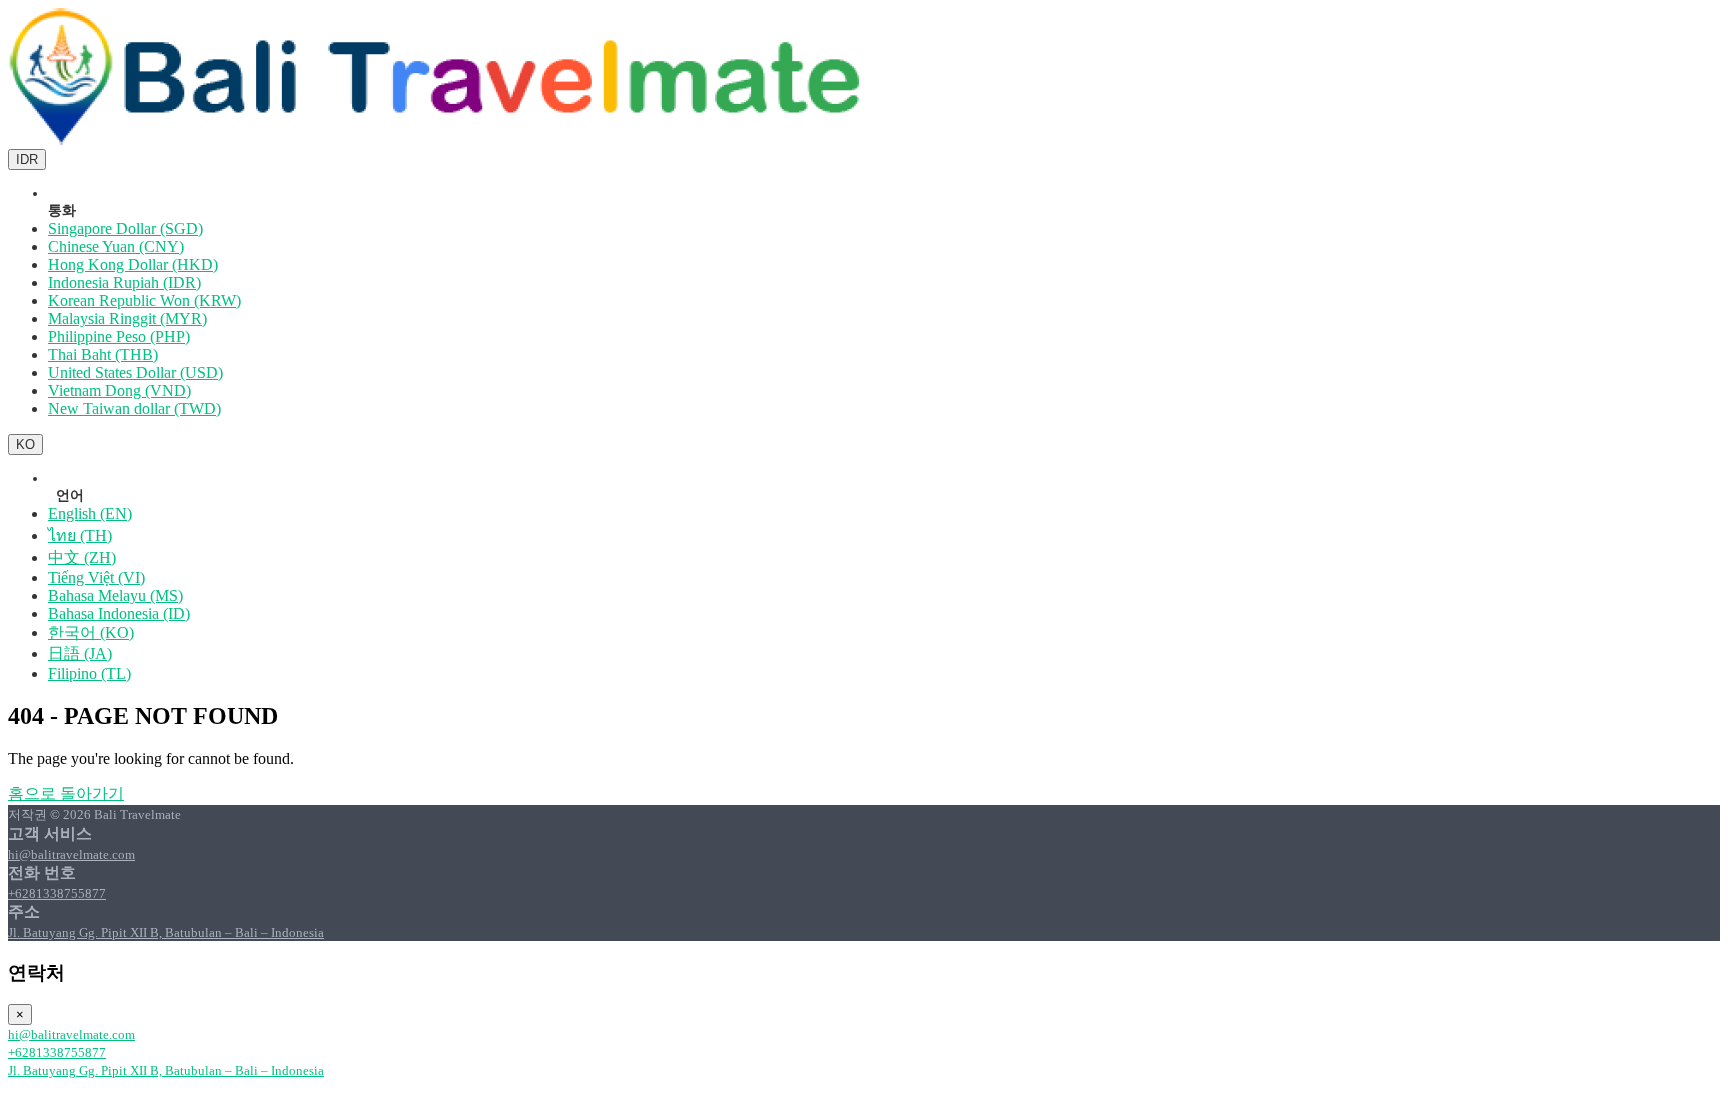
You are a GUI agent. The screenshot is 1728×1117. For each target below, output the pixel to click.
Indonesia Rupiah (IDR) (124, 282)
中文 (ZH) (82, 557)
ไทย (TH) (80, 535)
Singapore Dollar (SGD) (125, 228)
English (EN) (90, 513)
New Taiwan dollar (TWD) (134, 408)
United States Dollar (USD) (135, 372)
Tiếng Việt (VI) (96, 577)
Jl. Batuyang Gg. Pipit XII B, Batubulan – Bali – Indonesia (166, 932)
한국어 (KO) (91, 632)
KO (25, 444)
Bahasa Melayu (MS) (115, 595)
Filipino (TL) (89, 673)
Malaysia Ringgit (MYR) (127, 318)
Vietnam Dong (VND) (119, 390)
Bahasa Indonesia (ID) (119, 613)
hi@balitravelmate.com (71, 854)
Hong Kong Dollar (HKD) (133, 264)
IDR (27, 159)
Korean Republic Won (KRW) (144, 300)
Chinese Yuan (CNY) (116, 246)
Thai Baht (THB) (103, 354)
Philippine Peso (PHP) (119, 336)
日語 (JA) (80, 653)
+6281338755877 (57, 893)
